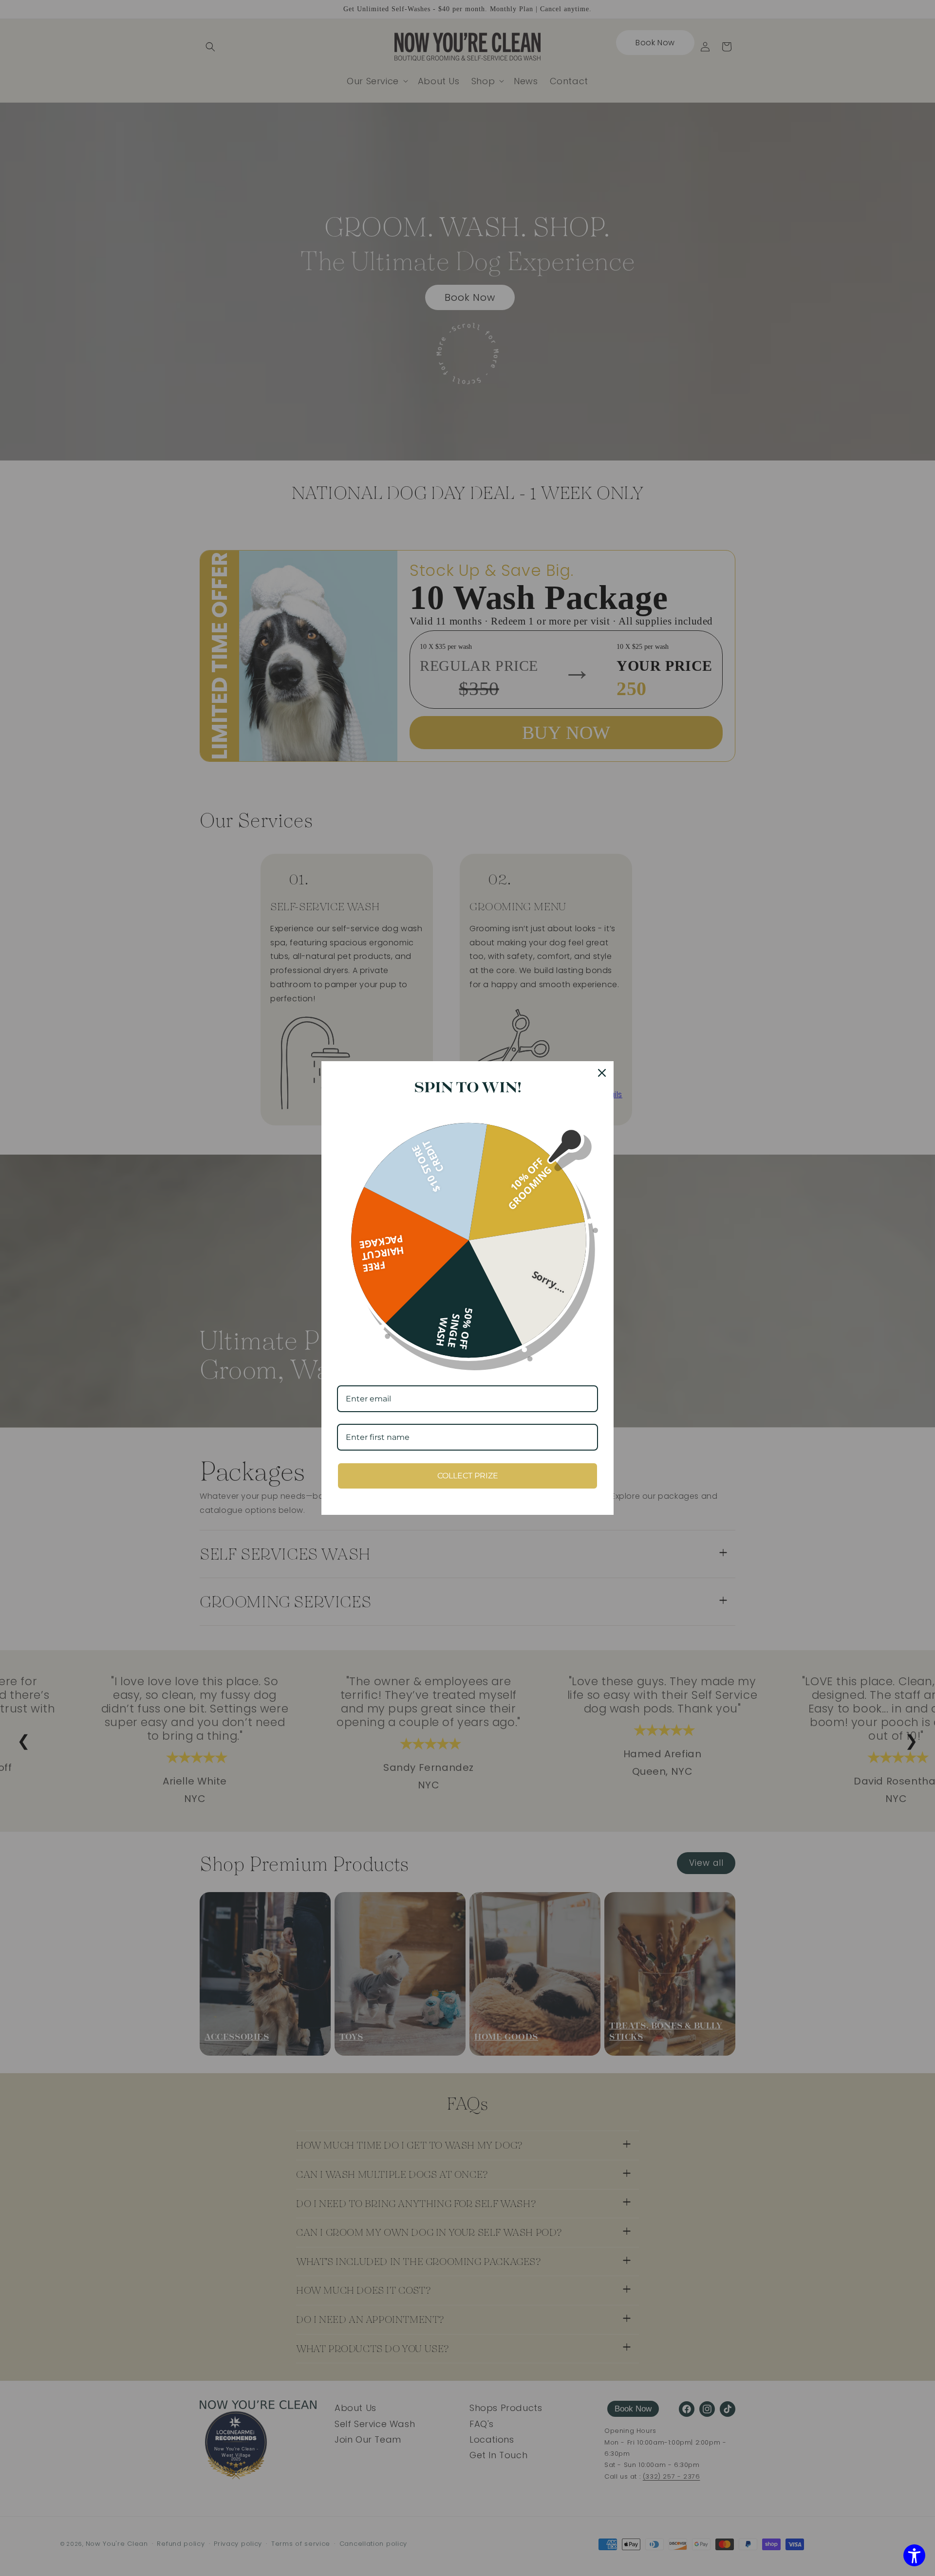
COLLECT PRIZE (468, 1476)
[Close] (602, 1073)
